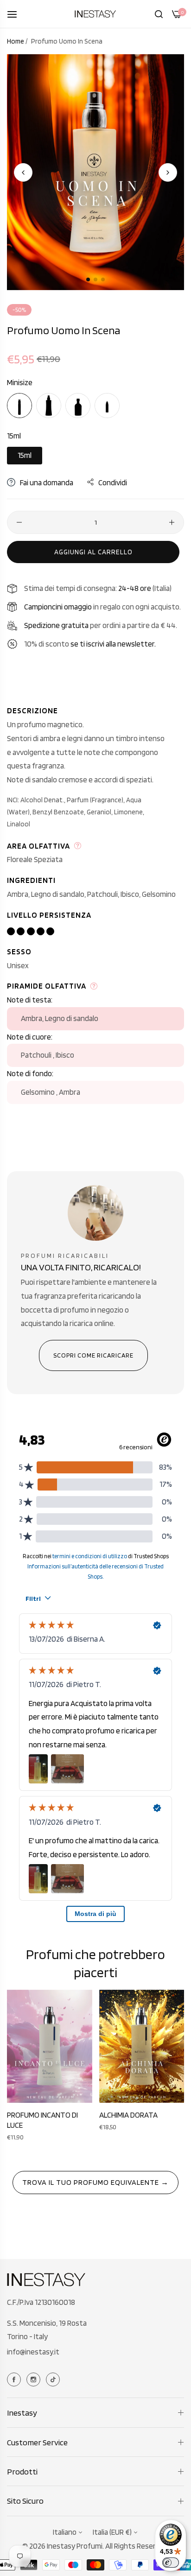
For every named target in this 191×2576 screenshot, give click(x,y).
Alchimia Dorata (128, 2115)
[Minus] (19, 522)
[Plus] (172, 522)
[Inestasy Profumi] (95, 14)
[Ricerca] (159, 14)
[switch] (171, 2563)
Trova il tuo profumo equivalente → (95, 2182)
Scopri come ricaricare (93, 1355)
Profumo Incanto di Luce (42, 2120)
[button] (168, 172)
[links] (15, 2379)
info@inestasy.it (33, 2352)
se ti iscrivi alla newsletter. (113, 644)
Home (16, 41)
